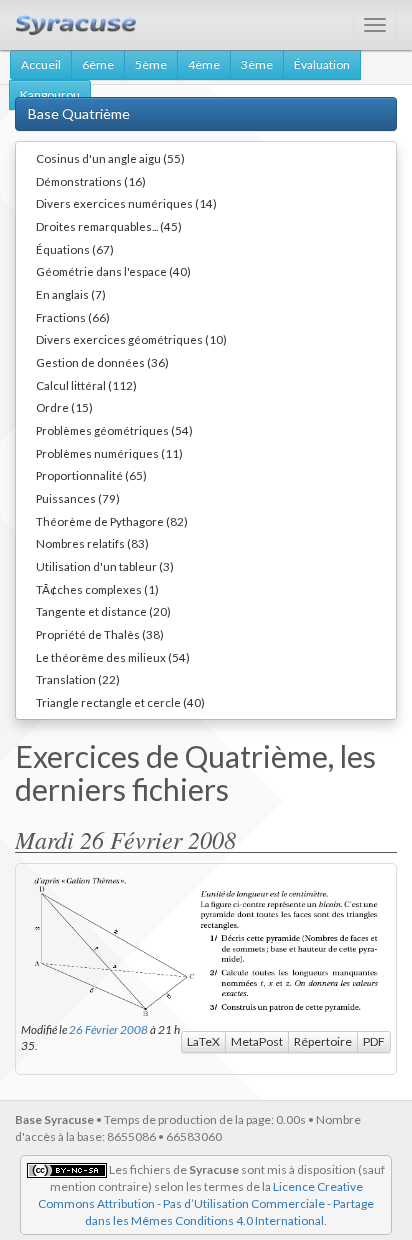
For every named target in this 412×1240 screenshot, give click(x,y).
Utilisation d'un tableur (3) (105, 566)
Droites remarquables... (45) (109, 226)
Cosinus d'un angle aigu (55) (110, 158)
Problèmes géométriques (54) (114, 430)
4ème (204, 64)
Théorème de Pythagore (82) (112, 521)
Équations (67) (75, 249)
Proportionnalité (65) (91, 475)
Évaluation (322, 64)
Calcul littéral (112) (86, 385)
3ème (257, 64)
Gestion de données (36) (102, 362)
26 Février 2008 (108, 1029)
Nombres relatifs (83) (92, 543)
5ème (151, 64)
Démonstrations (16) (91, 181)
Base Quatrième (79, 113)
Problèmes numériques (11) (109, 453)
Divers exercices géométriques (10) (131, 339)
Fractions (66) (73, 317)
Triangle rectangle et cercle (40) (120, 702)
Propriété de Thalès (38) (100, 634)
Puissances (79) (78, 498)
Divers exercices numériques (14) (126, 203)
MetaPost (257, 1041)
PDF (374, 1041)
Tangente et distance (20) (103, 611)
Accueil (41, 64)
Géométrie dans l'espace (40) (113, 271)
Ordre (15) (64, 407)
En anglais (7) (71, 294)
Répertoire (323, 1041)
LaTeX (203, 1041)
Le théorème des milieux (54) (113, 657)
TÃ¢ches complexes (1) (97, 589)
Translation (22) (78, 679)
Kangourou (50, 94)
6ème (98, 64)
